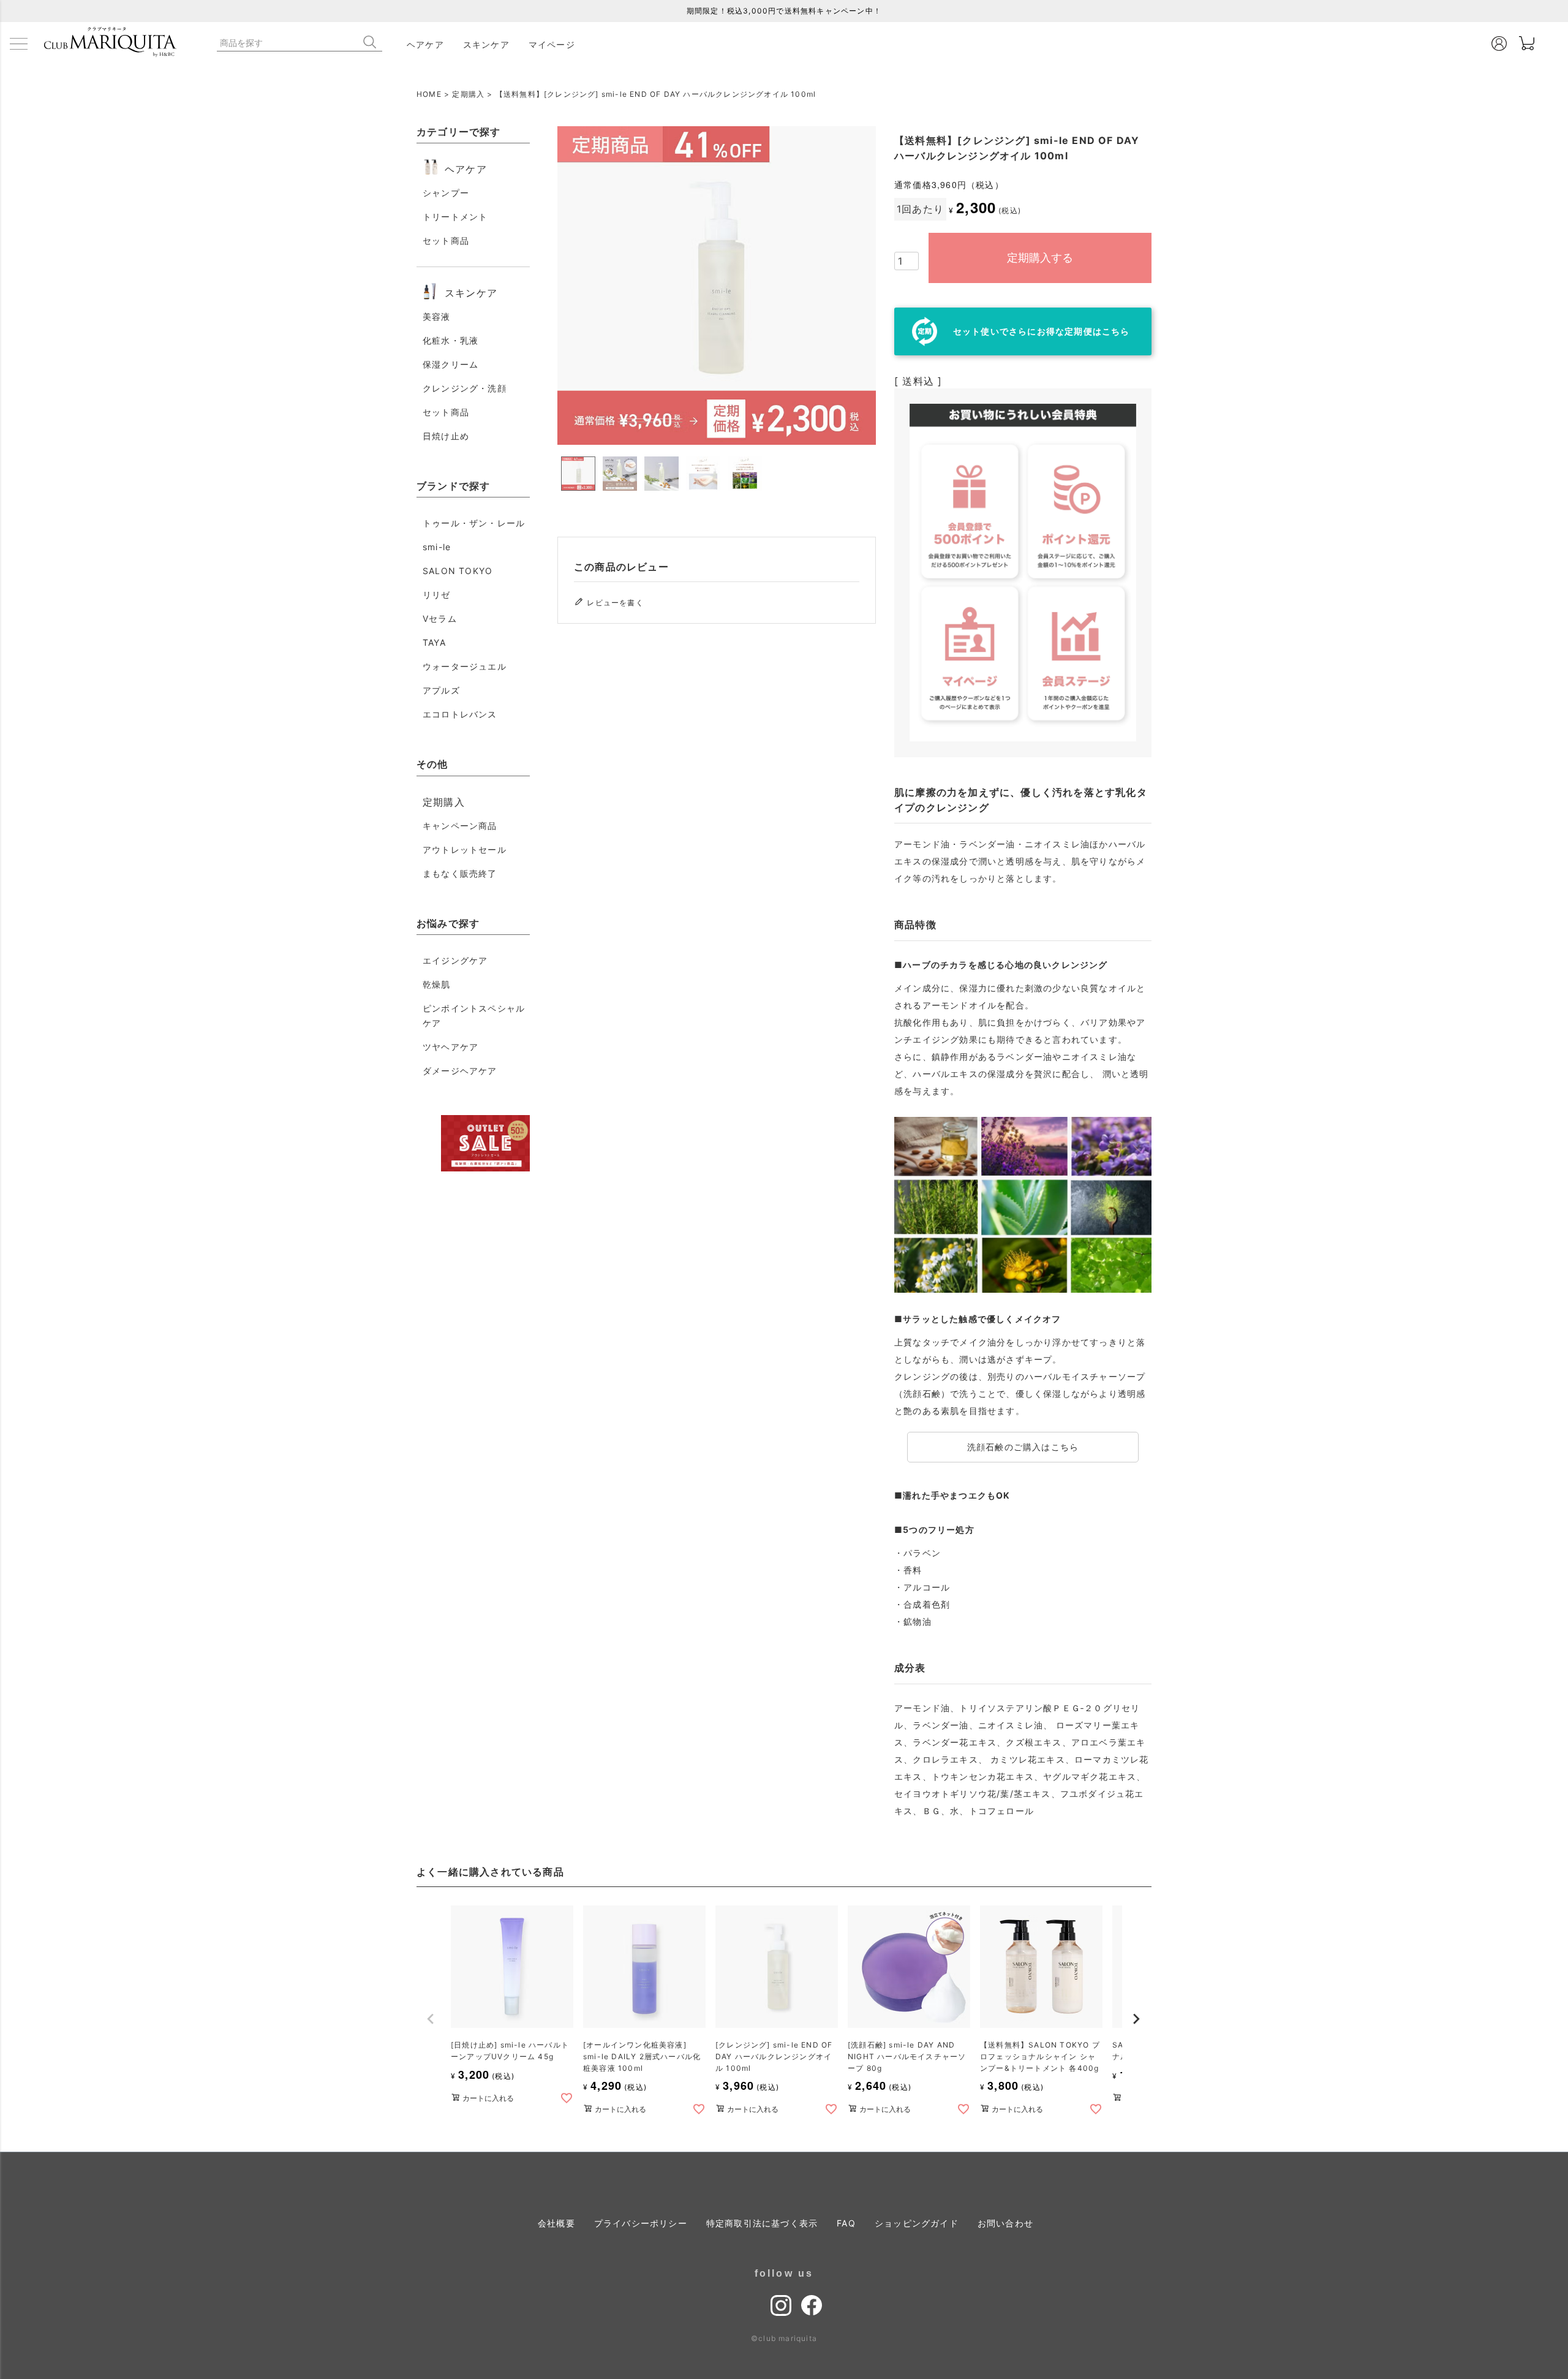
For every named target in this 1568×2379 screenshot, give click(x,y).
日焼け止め (446, 436)
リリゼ (437, 595)
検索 (372, 42)
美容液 (437, 316)
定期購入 (468, 94)
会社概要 (556, 2223)
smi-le (437, 547)
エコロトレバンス (460, 714)
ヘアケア (425, 44)
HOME (429, 94)
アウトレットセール (465, 849)
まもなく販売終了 (460, 873)
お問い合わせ (1005, 2223)
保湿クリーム (450, 364)
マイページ (552, 44)
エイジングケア (455, 960)
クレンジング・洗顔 (465, 388)
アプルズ (441, 690)
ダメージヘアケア (460, 1071)
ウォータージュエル (465, 666)
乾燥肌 (437, 984)
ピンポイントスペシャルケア (474, 1016)
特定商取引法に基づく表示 (762, 2223)
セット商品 (446, 240)
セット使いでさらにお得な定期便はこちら (1042, 331)
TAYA (434, 642)
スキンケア (486, 44)
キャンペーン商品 (460, 826)
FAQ (846, 2223)
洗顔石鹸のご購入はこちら (1023, 1447)
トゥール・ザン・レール (474, 523)
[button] (431, 2019)
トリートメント (455, 217)
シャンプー (446, 193)
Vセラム (440, 618)
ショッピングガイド (917, 2223)
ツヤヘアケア (450, 1047)
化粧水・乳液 (450, 340)
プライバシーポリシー (641, 2223)
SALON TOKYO (458, 571)
